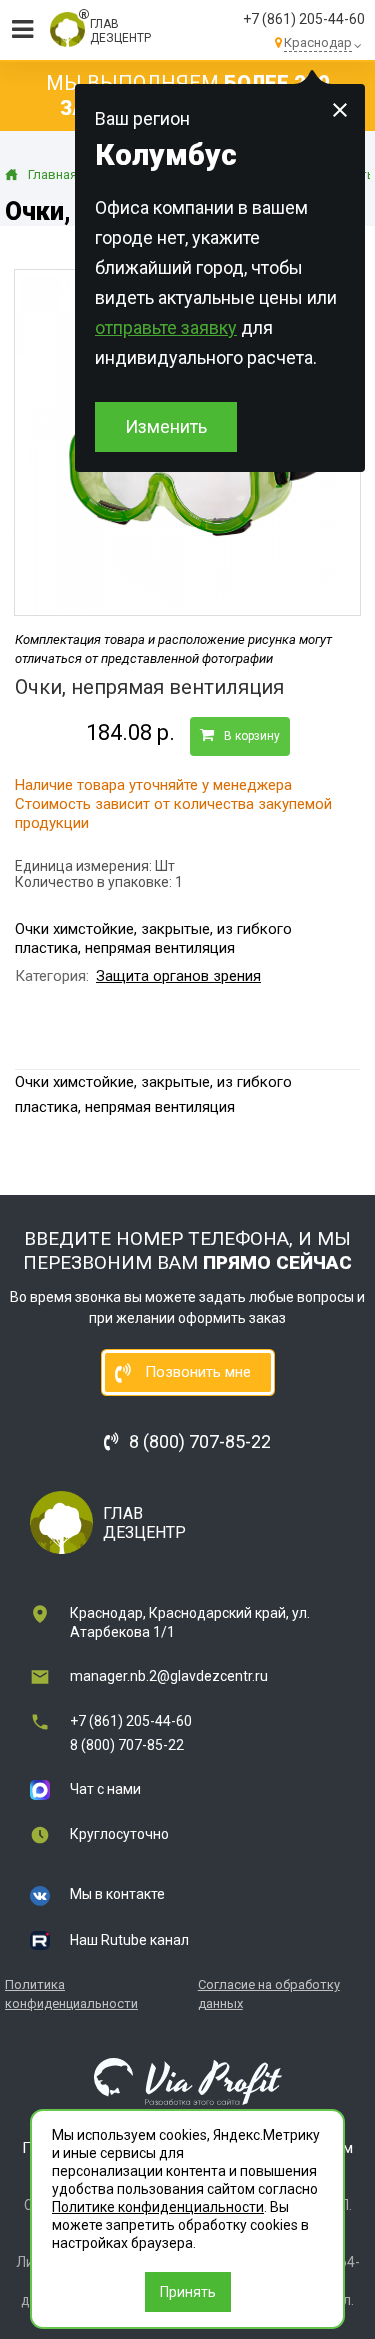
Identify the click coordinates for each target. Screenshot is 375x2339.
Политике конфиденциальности (158, 2207)
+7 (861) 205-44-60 (304, 19)
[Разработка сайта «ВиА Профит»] (188, 2081)
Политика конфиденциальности (71, 1994)
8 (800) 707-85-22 (127, 1745)
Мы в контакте (117, 1894)
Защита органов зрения (178, 976)
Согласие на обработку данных (269, 1994)
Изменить (166, 426)
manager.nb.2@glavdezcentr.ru (169, 1676)
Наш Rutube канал (129, 1940)
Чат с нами (105, 1789)
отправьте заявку (166, 327)
